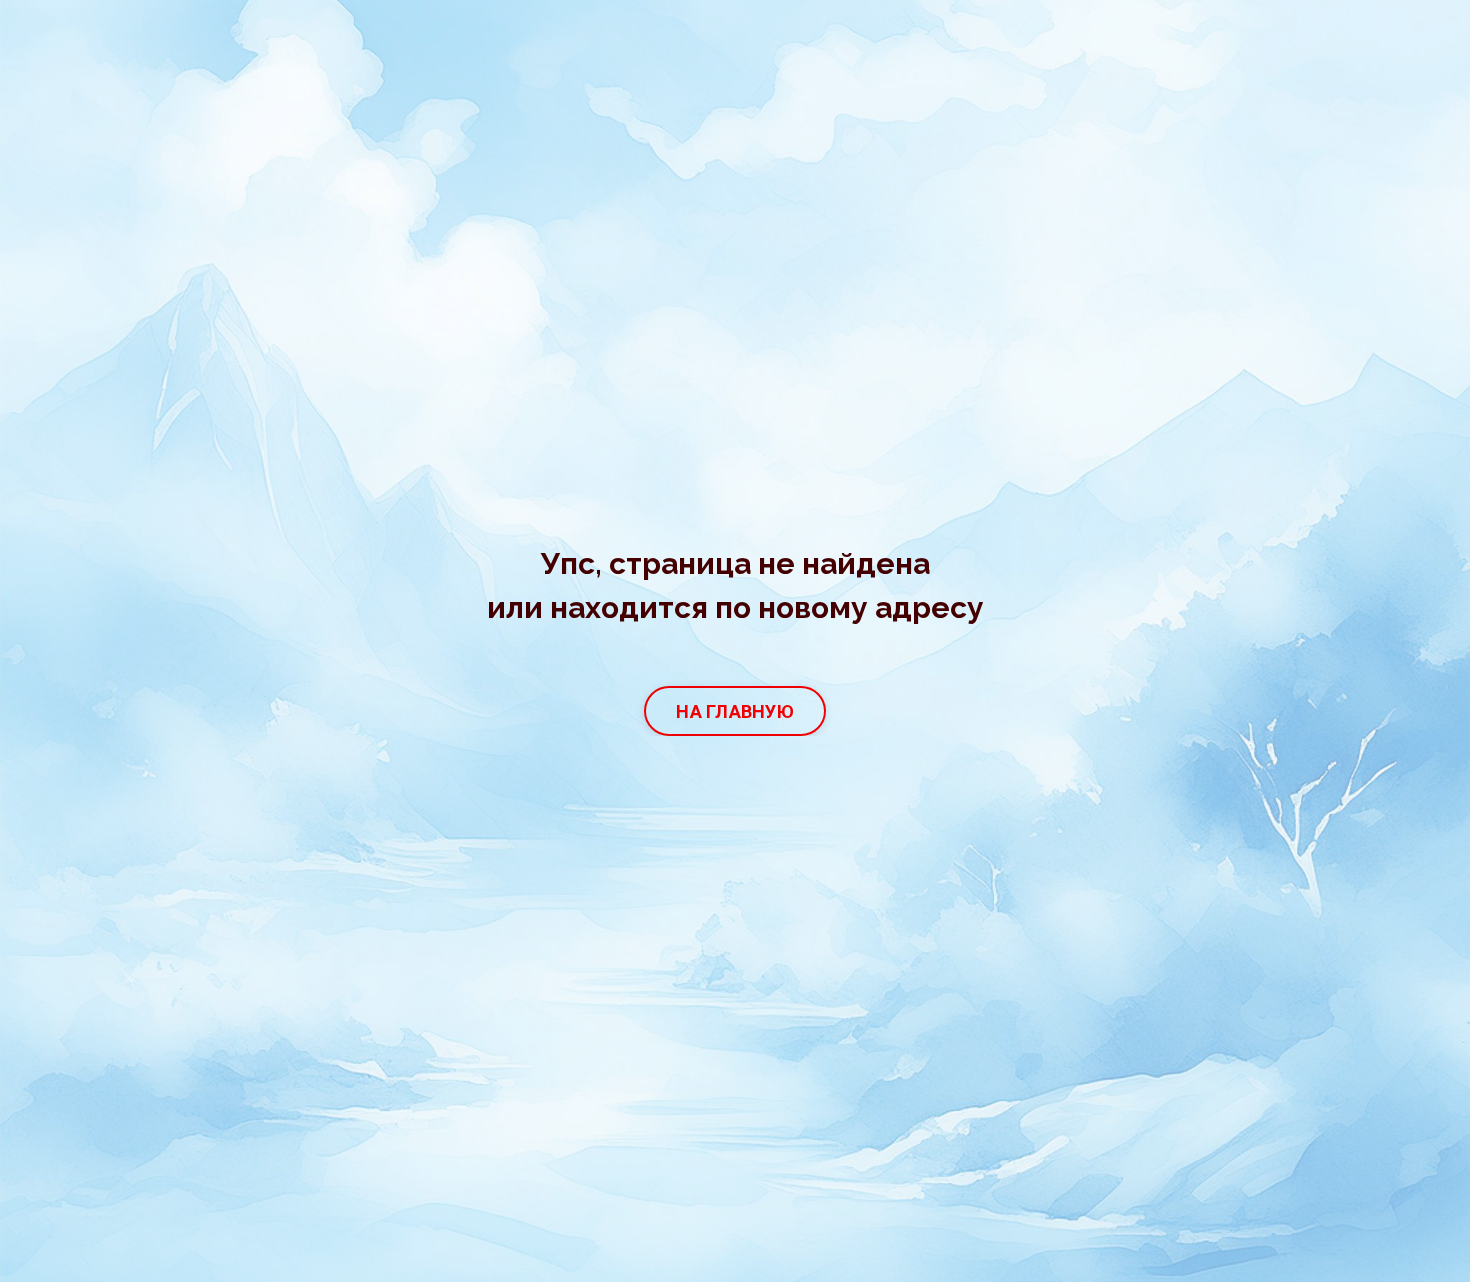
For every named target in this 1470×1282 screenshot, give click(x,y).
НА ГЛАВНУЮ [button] (735, 711)
